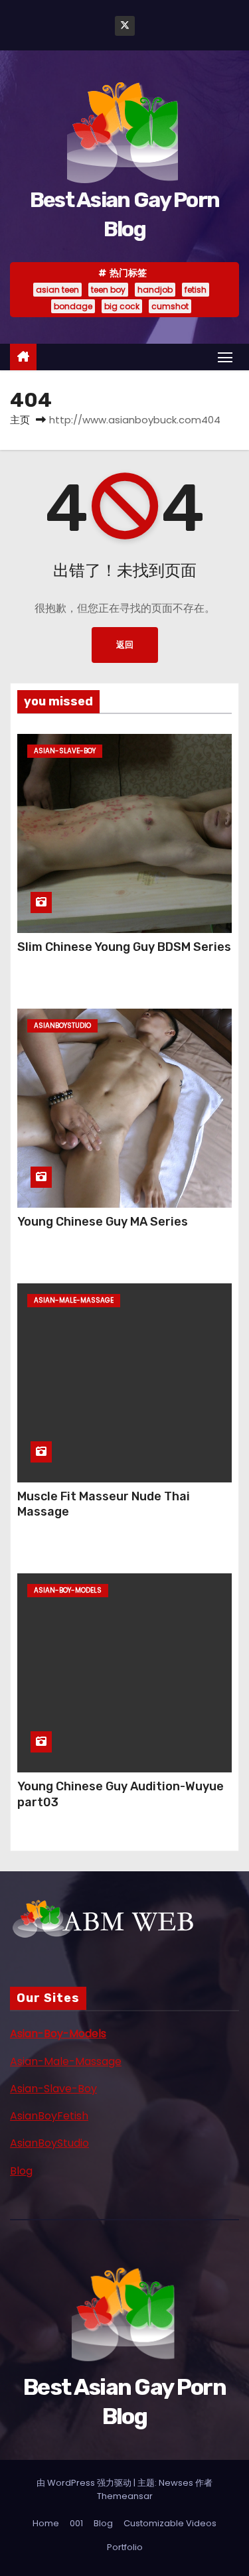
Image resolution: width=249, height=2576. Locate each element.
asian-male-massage (74, 1300)
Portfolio (125, 2547)
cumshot (170, 306)
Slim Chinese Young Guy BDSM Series (124, 947)
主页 (20, 420)
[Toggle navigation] (225, 357)
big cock (122, 306)
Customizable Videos (170, 2523)
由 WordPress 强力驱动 (85, 2483)
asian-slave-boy (65, 751)
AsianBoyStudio (49, 2143)
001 (76, 2523)
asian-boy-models (68, 1590)
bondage (73, 306)
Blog (21, 2171)
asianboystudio (62, 1026)
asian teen (57, 290)
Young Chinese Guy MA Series (103, 1222)
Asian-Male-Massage (66, 2061)
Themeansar (125, 2496)
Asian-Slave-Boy (53, 2089)
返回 (125, 645)
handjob (155, 290)
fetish (196, 290)
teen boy (108, 290)
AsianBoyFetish (49, 2116)
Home (46, 2523)
